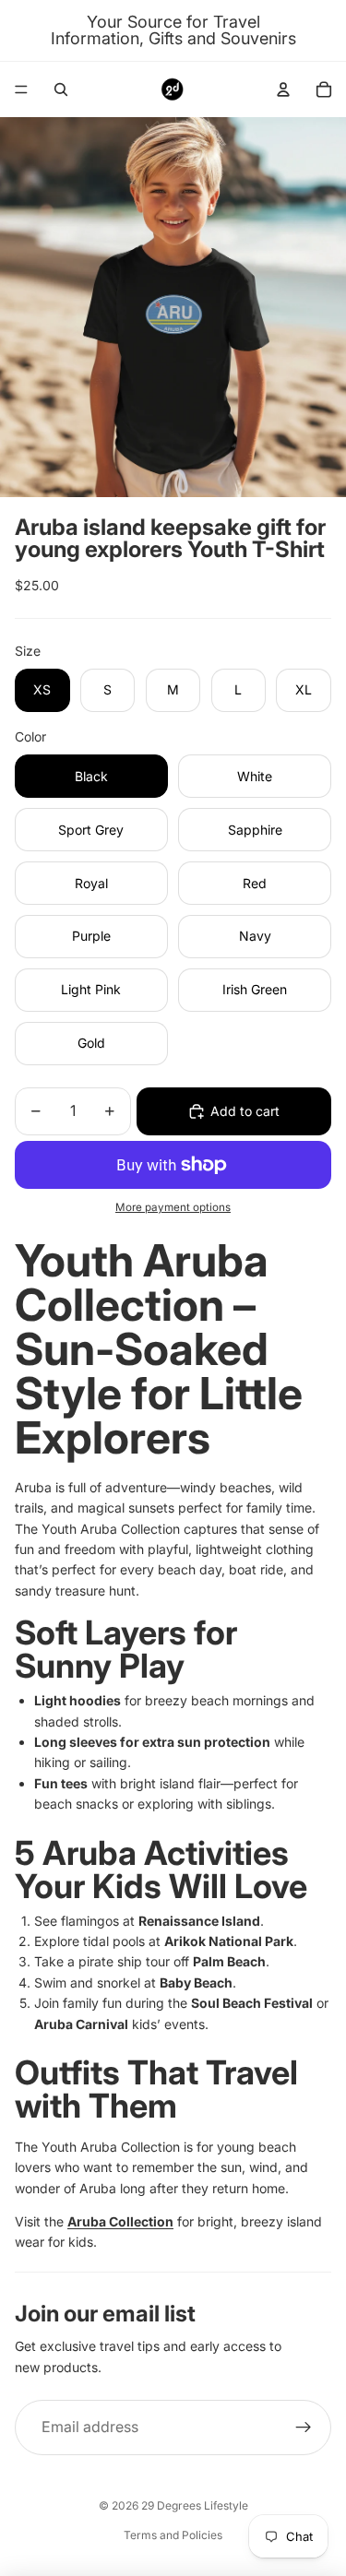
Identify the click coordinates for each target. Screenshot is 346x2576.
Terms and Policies (173, 2535)
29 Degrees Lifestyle (195, 2505)
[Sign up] (304, 2428)
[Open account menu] (283, 89)
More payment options (173, 1207)
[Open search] (61, 89)
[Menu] (21, 89)
